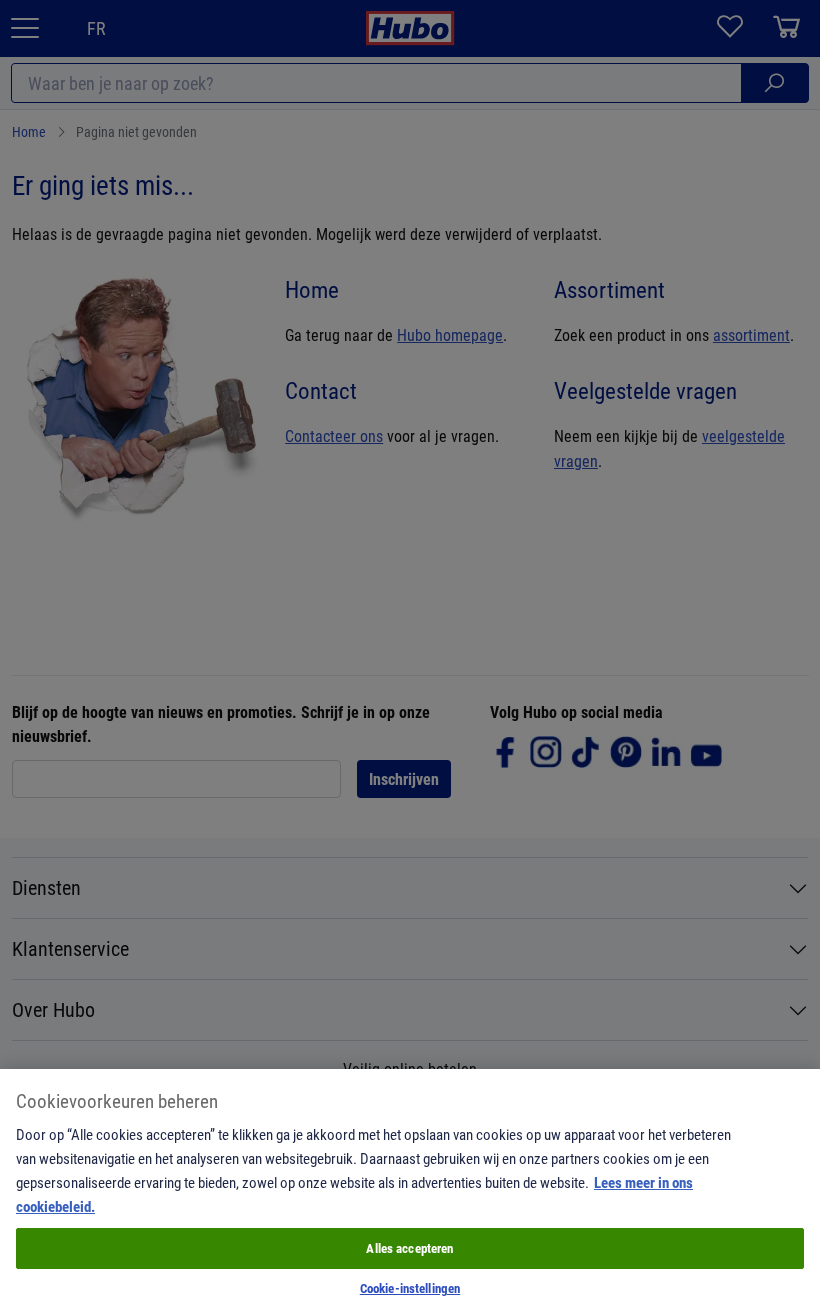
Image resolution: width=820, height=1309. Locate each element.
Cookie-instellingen (410, 1288)
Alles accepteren (409, 1248)
